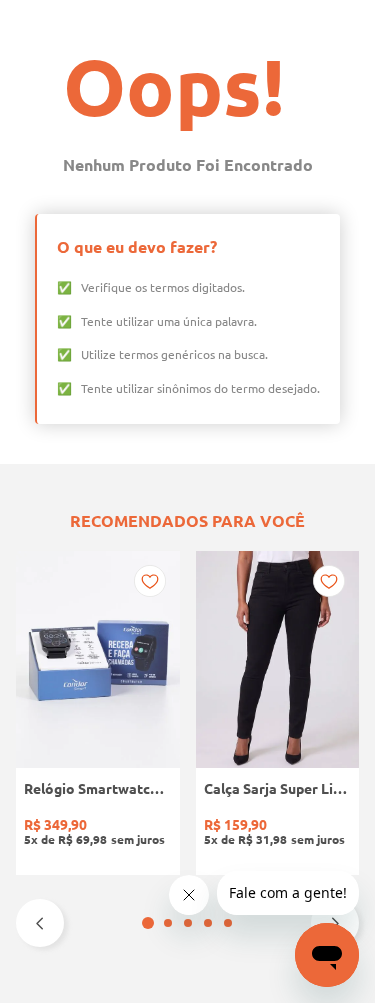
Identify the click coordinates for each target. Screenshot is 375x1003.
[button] (148, 923)
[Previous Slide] (40, 923)
